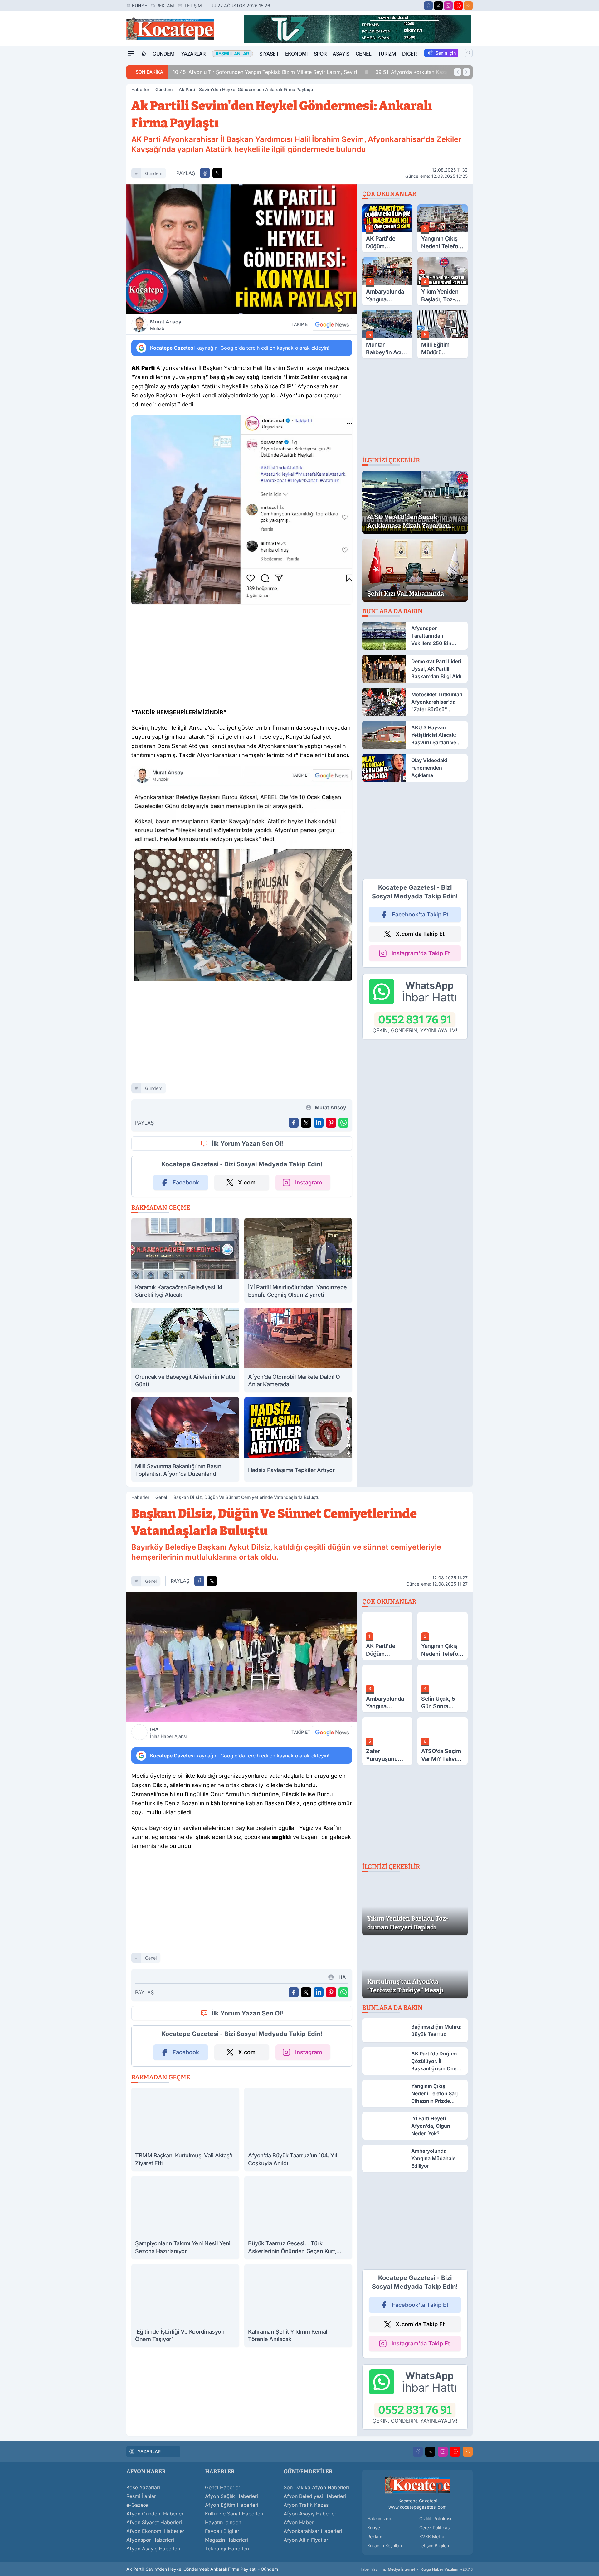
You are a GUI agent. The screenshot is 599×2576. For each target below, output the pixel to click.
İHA (168, 1733)
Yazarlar (193, 54)
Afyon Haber (299, 2522)
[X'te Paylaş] (217, 173)
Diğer (409, 54)
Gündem (164, 54)
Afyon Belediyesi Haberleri (315, 2496)
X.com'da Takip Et (420, 934)
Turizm (387, 54)
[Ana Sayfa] (144, 54)
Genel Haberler (223, 2487)
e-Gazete (137, 2505)
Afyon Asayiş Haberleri (153, 2549)
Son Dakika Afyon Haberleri (316, 2487)
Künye (139, 5)
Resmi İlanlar (141, 2496)
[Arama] (469, 53)
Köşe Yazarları (143, 2487)
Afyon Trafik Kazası (307, 2505)
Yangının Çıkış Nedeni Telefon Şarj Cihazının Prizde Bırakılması (418, 72)
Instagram (309, 1182)
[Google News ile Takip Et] (332, 324)
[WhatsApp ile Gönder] (343, 1123)
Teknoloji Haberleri (227, 2549)
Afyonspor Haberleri (150, 2540)
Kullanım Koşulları (385, 2546)
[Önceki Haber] (458, 72)
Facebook (186, 1182)
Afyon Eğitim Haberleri (232, 2505)
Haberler (140, 89)
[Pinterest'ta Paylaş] (331, 1123)
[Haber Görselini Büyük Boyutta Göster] (242, 249)
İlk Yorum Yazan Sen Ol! (247, 1144)
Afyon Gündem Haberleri (156, 2514)
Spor (320, 54)
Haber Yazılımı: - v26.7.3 (416, 2569)
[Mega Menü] (131, 54)
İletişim (193, 5)
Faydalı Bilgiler (222, 2531)
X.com (247, 1182)
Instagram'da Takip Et (421, 953)
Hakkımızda (379, 2518)
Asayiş (341, 54)
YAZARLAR (149, 2451)
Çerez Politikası (435, 2527)
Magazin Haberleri (226, 2540)
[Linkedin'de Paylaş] (319, 1123)
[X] (438, 6)
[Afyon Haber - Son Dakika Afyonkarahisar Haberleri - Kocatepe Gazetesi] (417, 2485)
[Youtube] (458, 6)
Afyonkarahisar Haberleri (313, 2531)
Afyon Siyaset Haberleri (154, 2522)
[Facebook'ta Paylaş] (205, 173)
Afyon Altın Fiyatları (307, 2540)
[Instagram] (448, 6)
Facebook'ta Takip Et (420, 914)
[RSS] (468, 6)
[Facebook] (428, 6)
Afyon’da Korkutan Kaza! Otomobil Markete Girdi (253, 72)
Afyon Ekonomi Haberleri (156, 2531)
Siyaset (269, 54)
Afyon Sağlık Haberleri (231, 2496)
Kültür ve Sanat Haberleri (234, 2514)
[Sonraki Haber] (466, 72)
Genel (364, 54)
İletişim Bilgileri (434, 2546)
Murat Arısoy (166, 325)
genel (151, 1581)
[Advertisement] (97, 154)
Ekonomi (296, 54)
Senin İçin (446, 53)
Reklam (165, 5)
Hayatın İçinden (223, 2522)
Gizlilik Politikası (435, 2518)
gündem (154, 173)
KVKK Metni (431, 2537)
